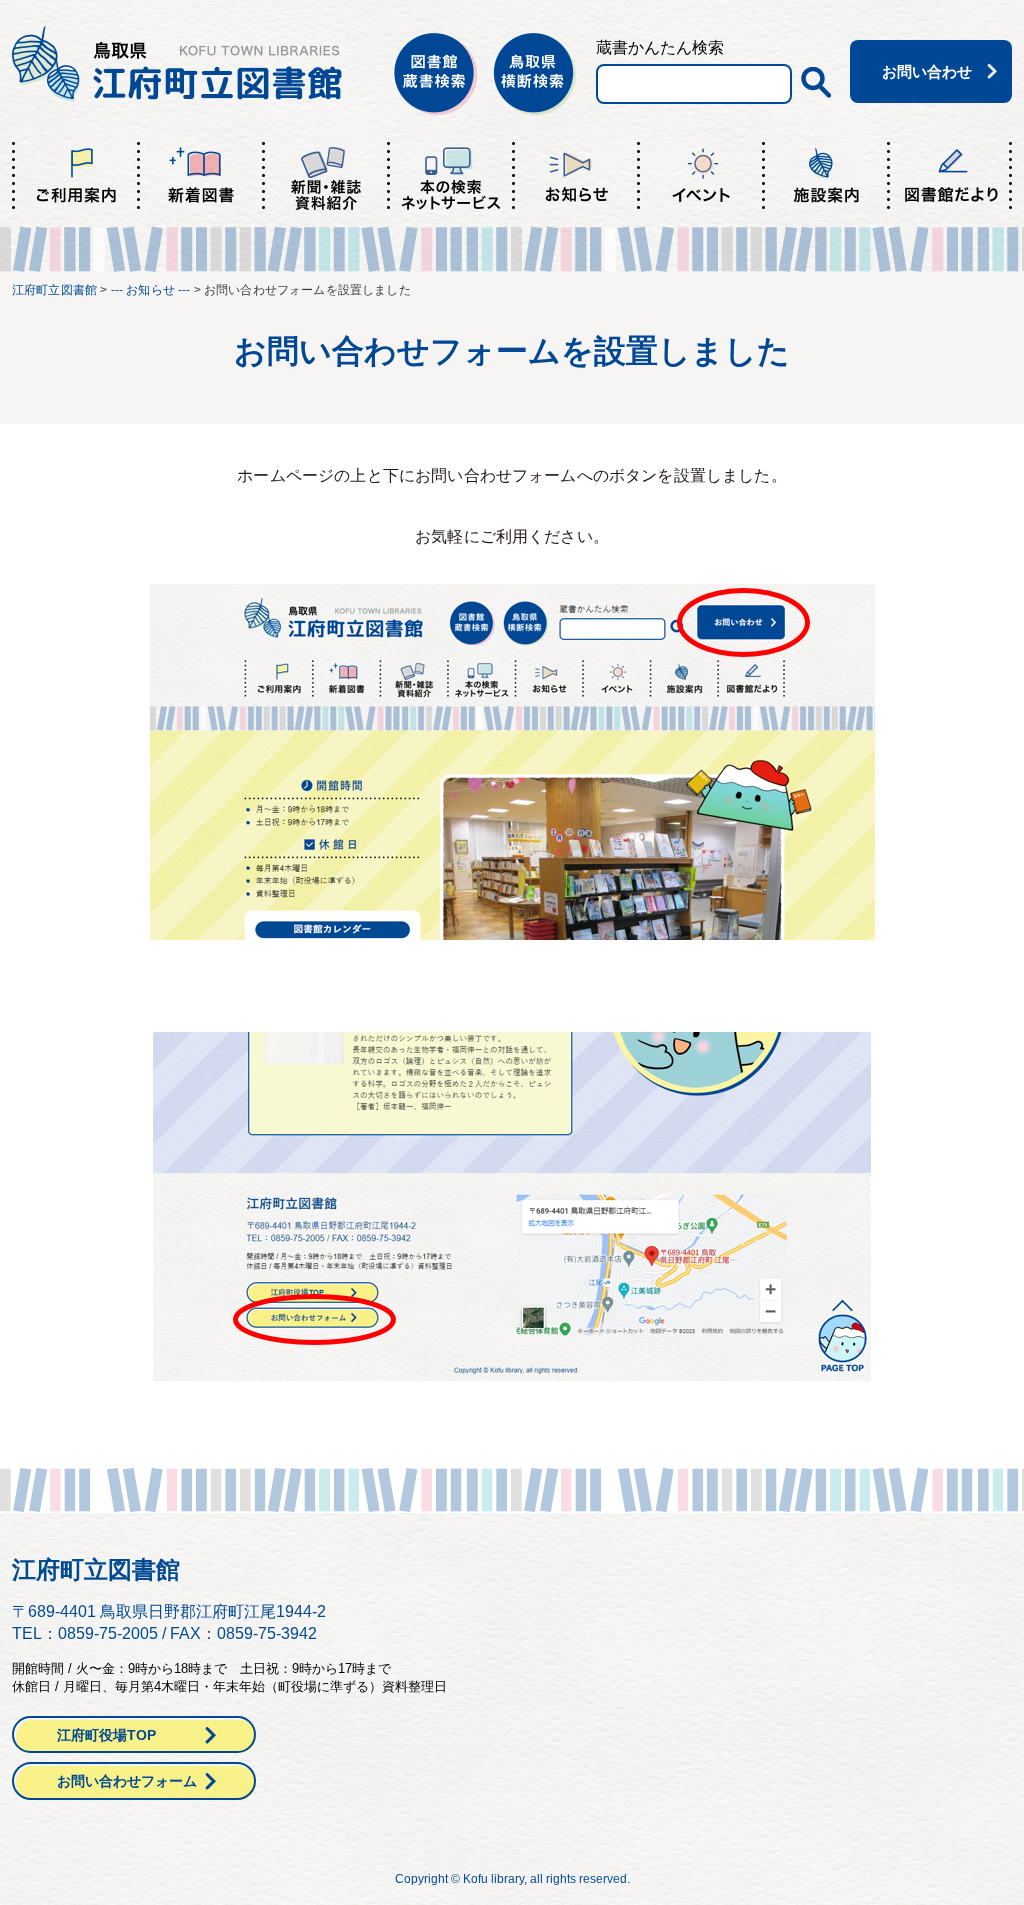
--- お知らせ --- (151, 290)
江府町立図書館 (54, 290)
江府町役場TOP (106, 1735)
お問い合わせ (927, 71)
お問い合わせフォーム (127, 1781)
